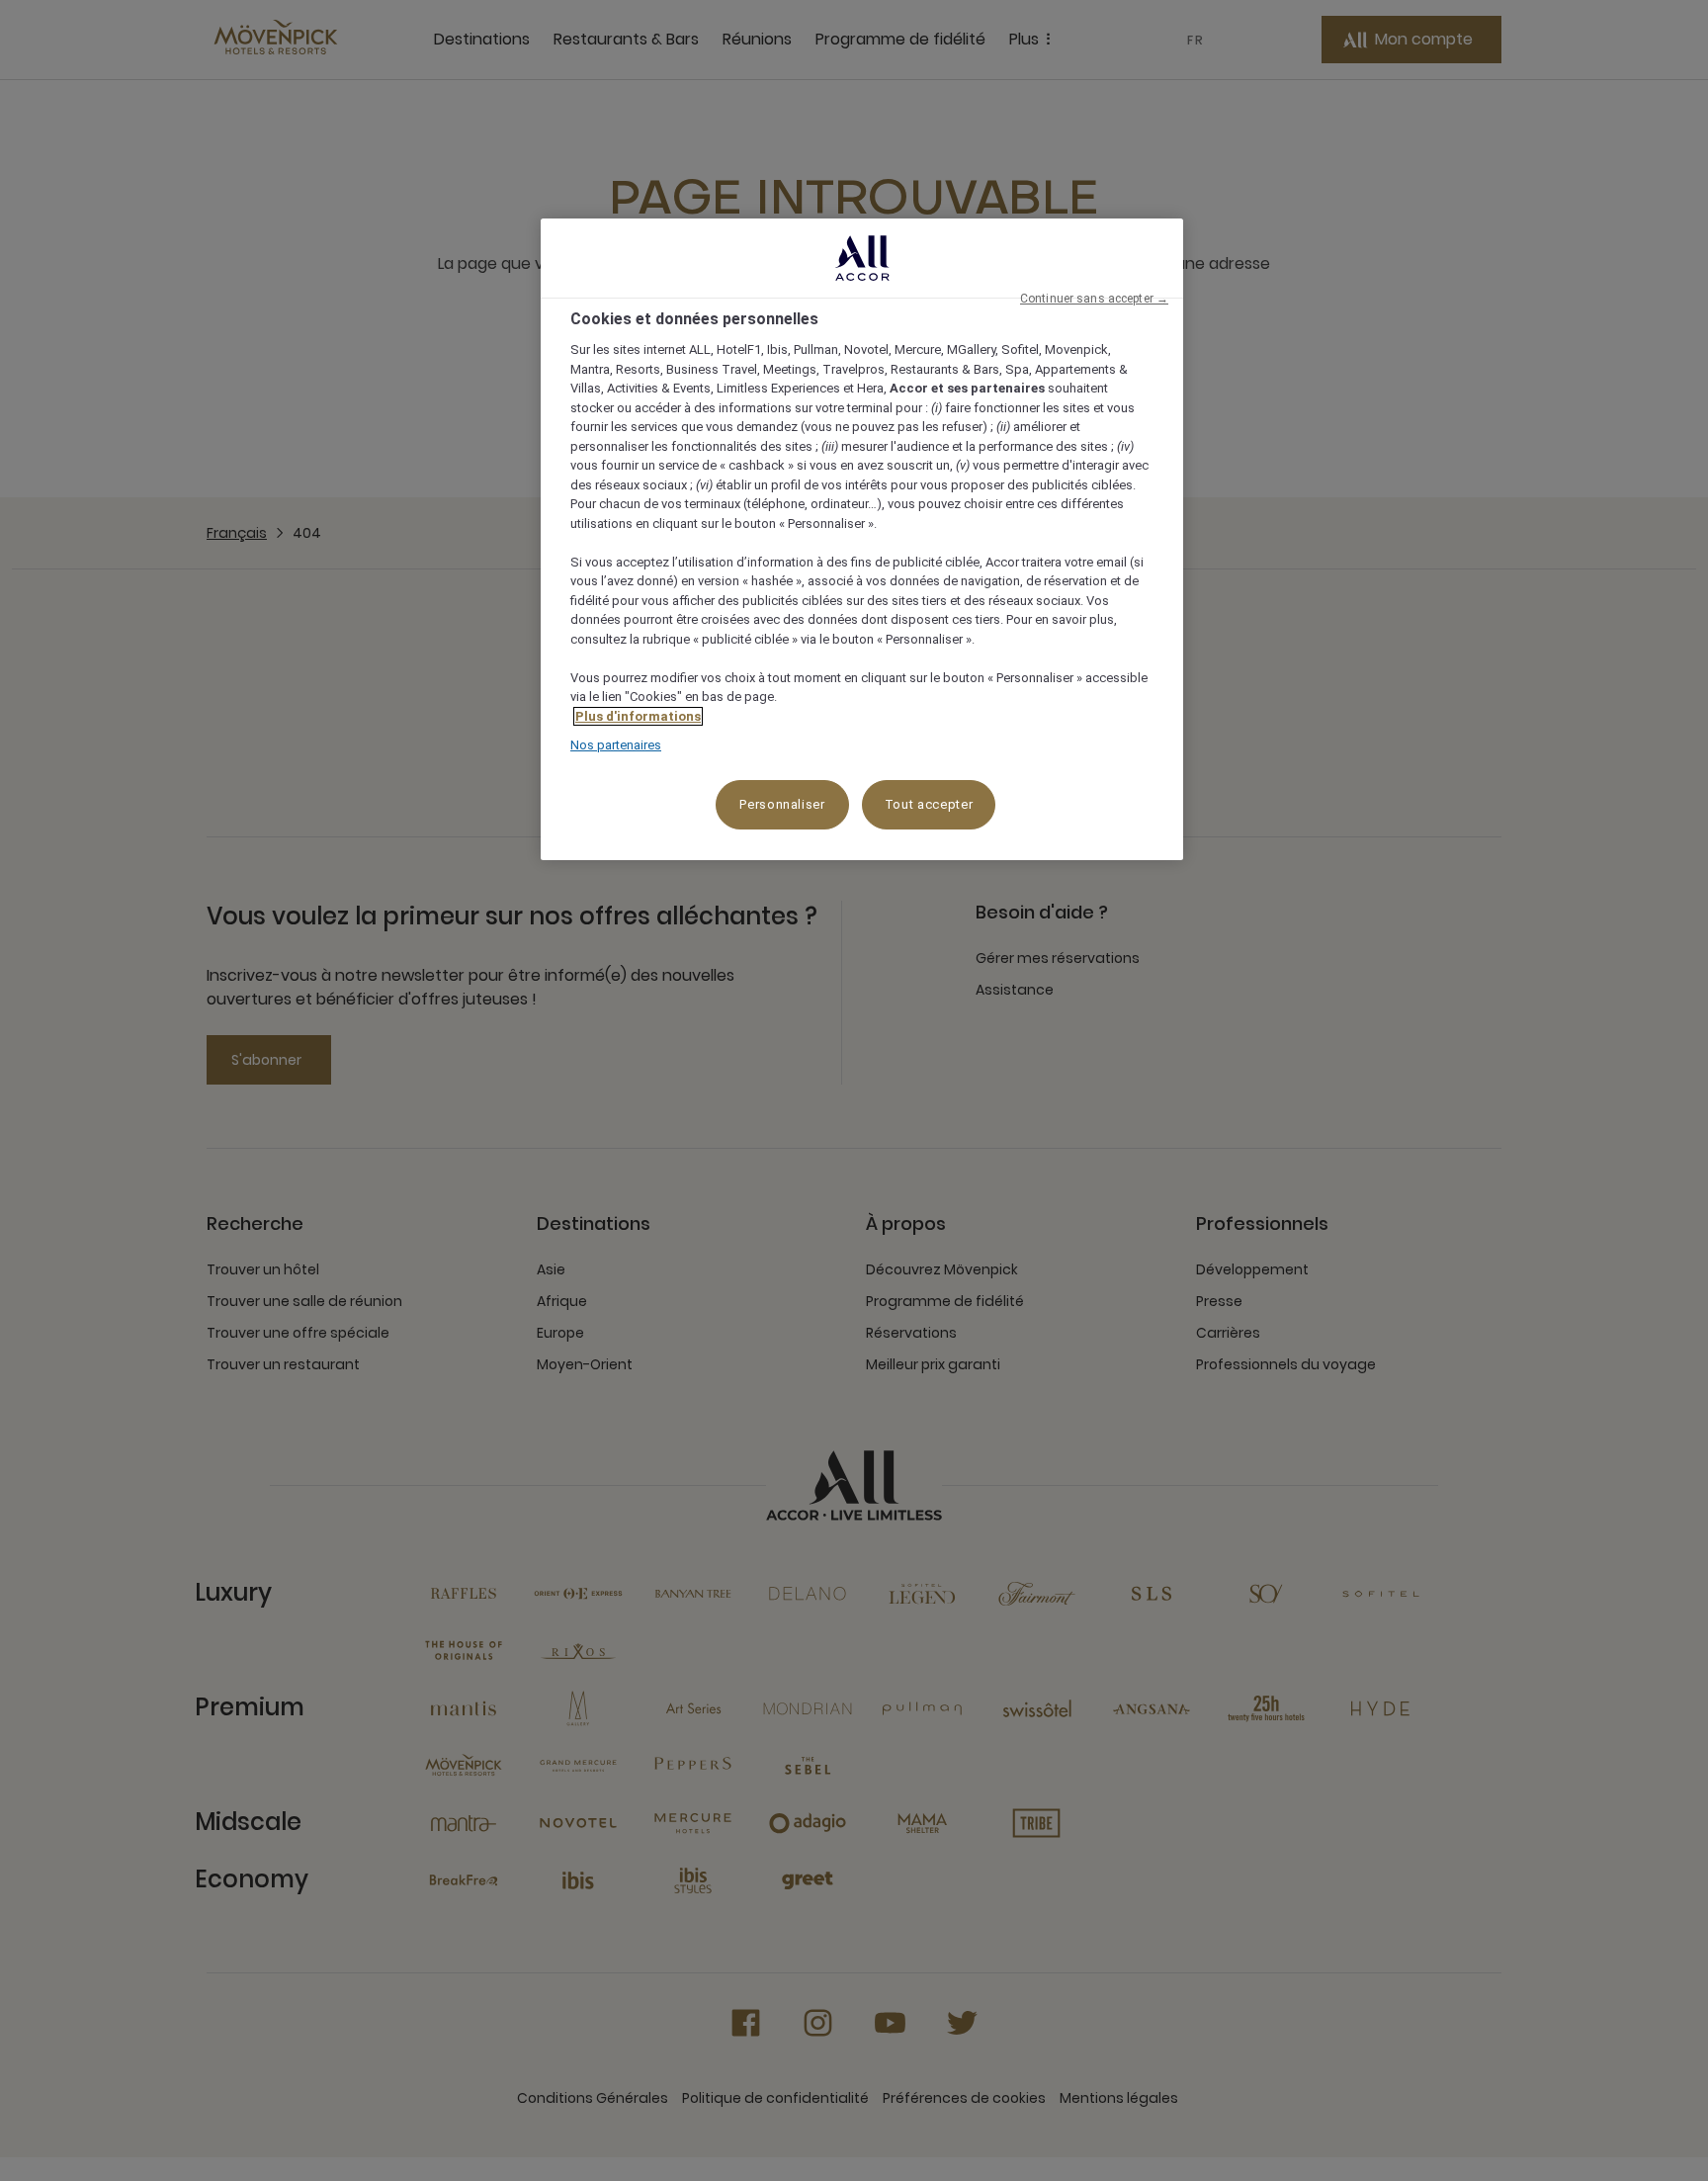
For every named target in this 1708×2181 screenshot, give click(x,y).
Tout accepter (929, 804)
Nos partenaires (616, 745)
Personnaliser (782, 804)
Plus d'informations (638, 716)
